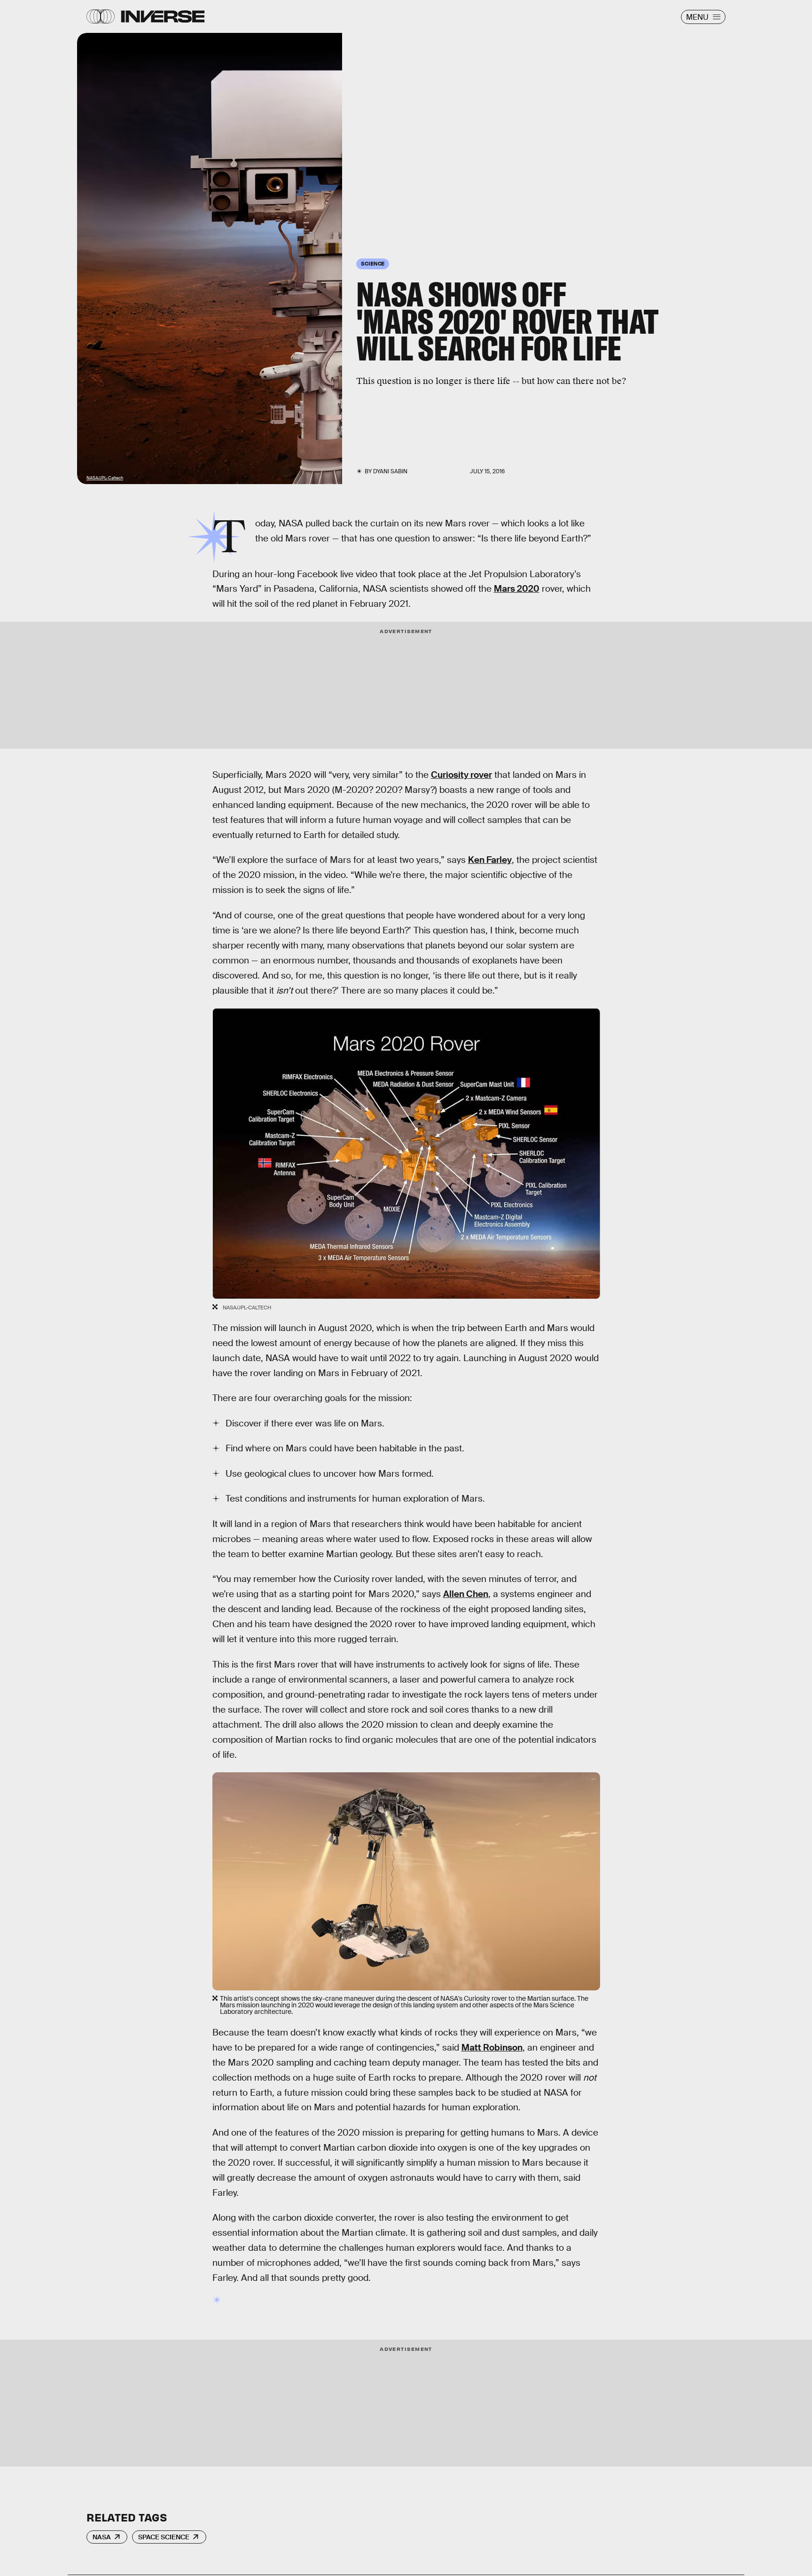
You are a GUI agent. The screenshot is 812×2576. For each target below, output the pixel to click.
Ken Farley (490, 860)
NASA (102, 2537)
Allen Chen (466, 1594)
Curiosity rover (461, 775)
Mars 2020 (517, 589)
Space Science (164, 2537)
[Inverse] (163, 16)
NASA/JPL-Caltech (105, 478)
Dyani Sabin (390, 471)
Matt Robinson (492, 2047)
